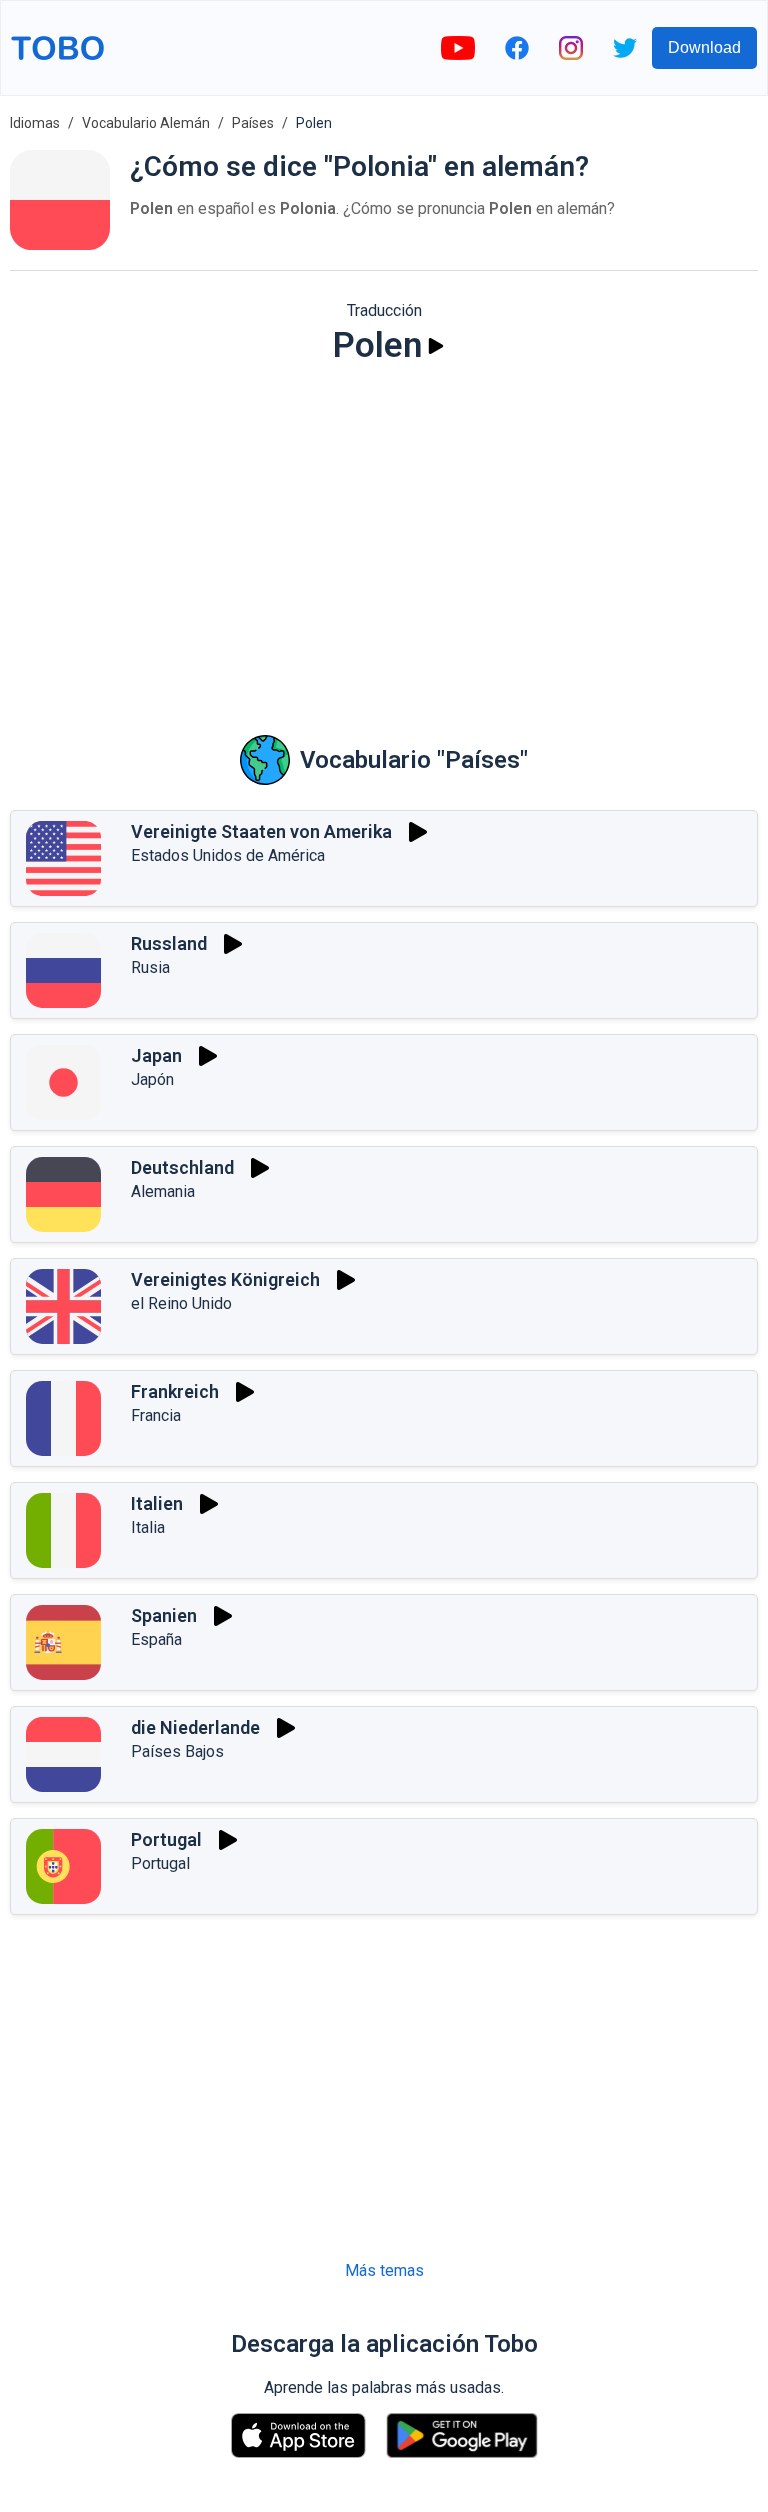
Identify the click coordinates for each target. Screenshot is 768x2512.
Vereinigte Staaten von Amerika (261, 831)
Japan (156, 1055)
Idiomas (35, 123)
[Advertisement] (384, 536)
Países (253, 123)
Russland (169, 943)
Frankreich (175, 1391)
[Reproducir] (436, 346)
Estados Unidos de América (228, 855)
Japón (152, 1079)
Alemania (163, 1191)
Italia (148, 1527)
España (156, 1639)
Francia (156, 1415)
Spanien (164, 1615)
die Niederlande (195, 1727)
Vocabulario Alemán (146, 123)
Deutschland (182, 1167)
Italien (157, 1503)
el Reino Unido (181, 1303)
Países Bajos (177, 1751)
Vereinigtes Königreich (225, 1279)
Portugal (166, 1839)
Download (704, 47)
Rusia (150, 967)
